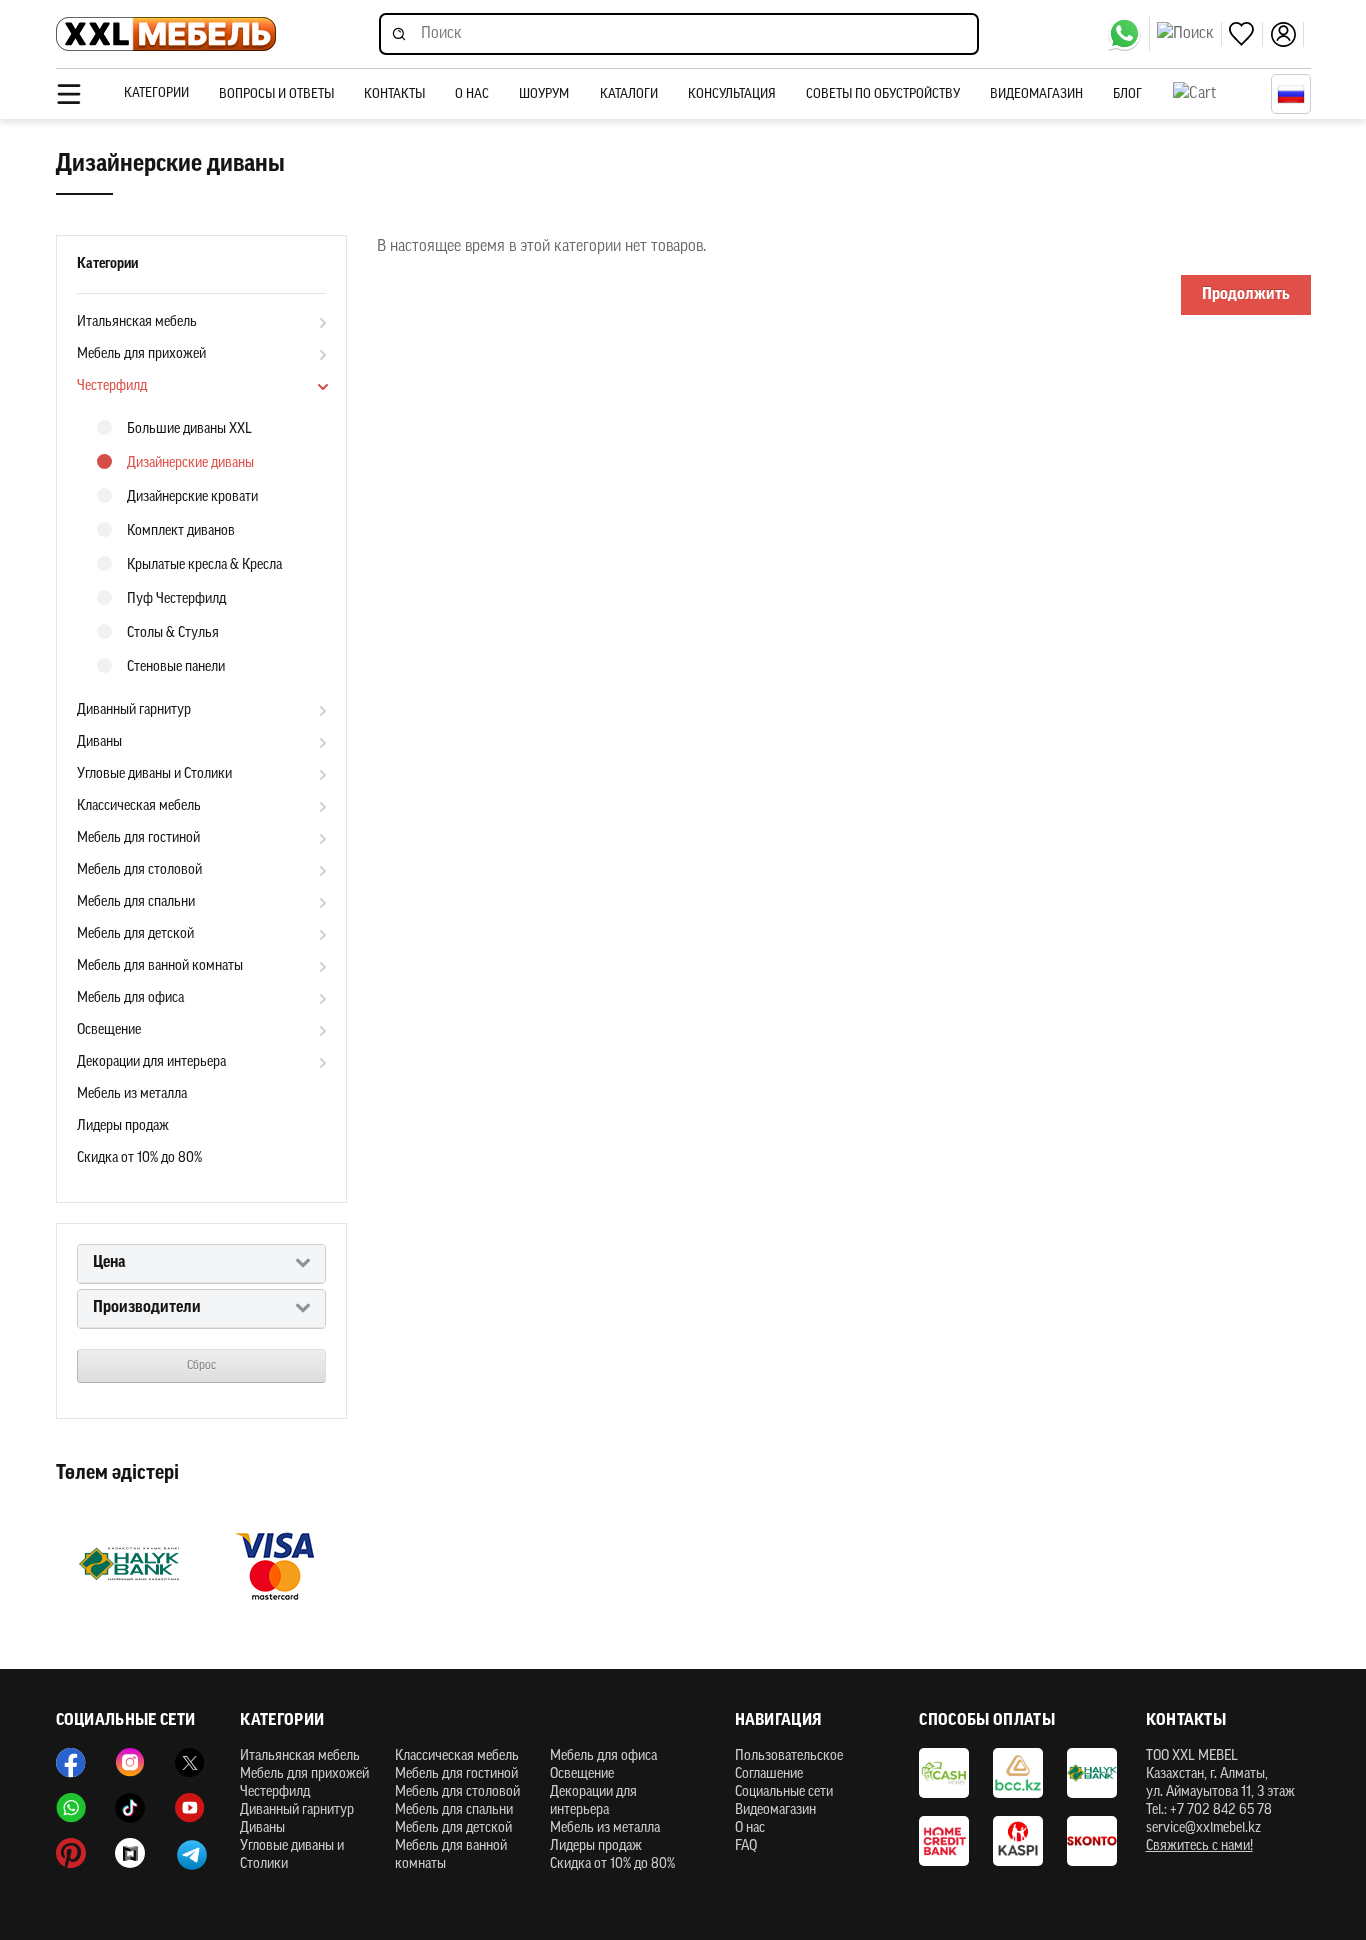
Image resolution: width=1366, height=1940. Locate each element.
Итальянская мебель (137, 322)
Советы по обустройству (883, 94)
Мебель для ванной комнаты (160, 966)
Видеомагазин (1036, 94)
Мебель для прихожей (141, 354)
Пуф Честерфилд (176, 599)
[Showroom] (130, 1853)
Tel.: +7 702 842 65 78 (1209, 1810)
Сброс (201, 1366)
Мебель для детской (135, 934)
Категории (156, 93)
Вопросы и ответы (276, 94)
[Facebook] (71, 1763)
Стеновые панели (176, 667)
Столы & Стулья (173, 633)
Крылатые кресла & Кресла (204, 565)
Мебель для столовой (139, 870)
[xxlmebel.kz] (166, 34)
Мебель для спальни (136, 902)
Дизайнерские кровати (192, 497)
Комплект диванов (181, 531)
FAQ (746, 1846)
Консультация (732, 94)
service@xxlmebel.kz (1203, 1828)
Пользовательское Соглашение (789, 1765)
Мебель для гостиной (138, 838)
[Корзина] (1217, 94)
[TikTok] (130, 1808)
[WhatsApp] (1128, 34)
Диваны (99, 742)
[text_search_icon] (1189, 34)
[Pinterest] (71, 1853)
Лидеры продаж (123, 1126)
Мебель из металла (132, 1094)
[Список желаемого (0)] (1246, 34)
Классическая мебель (139, 806)
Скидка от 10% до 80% (139, 1158)
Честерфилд (112, 386)
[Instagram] (130, 1763)
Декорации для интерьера (151, 1062)
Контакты (394, 94)
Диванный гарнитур (134, 710)
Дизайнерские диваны (190, 463)
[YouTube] (190, 1808)
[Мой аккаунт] (1287, 34)
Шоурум (544, 94)
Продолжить (1246, 295)
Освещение (109, 1030)
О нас (472, 94)
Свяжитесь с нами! (1199, 1846)
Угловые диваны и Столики (154, 774)
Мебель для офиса (130, 998)
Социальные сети (784, 1792)
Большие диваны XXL (189, 429)
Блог (1127, 94)
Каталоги (629, 94)
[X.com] (190, 1763)
